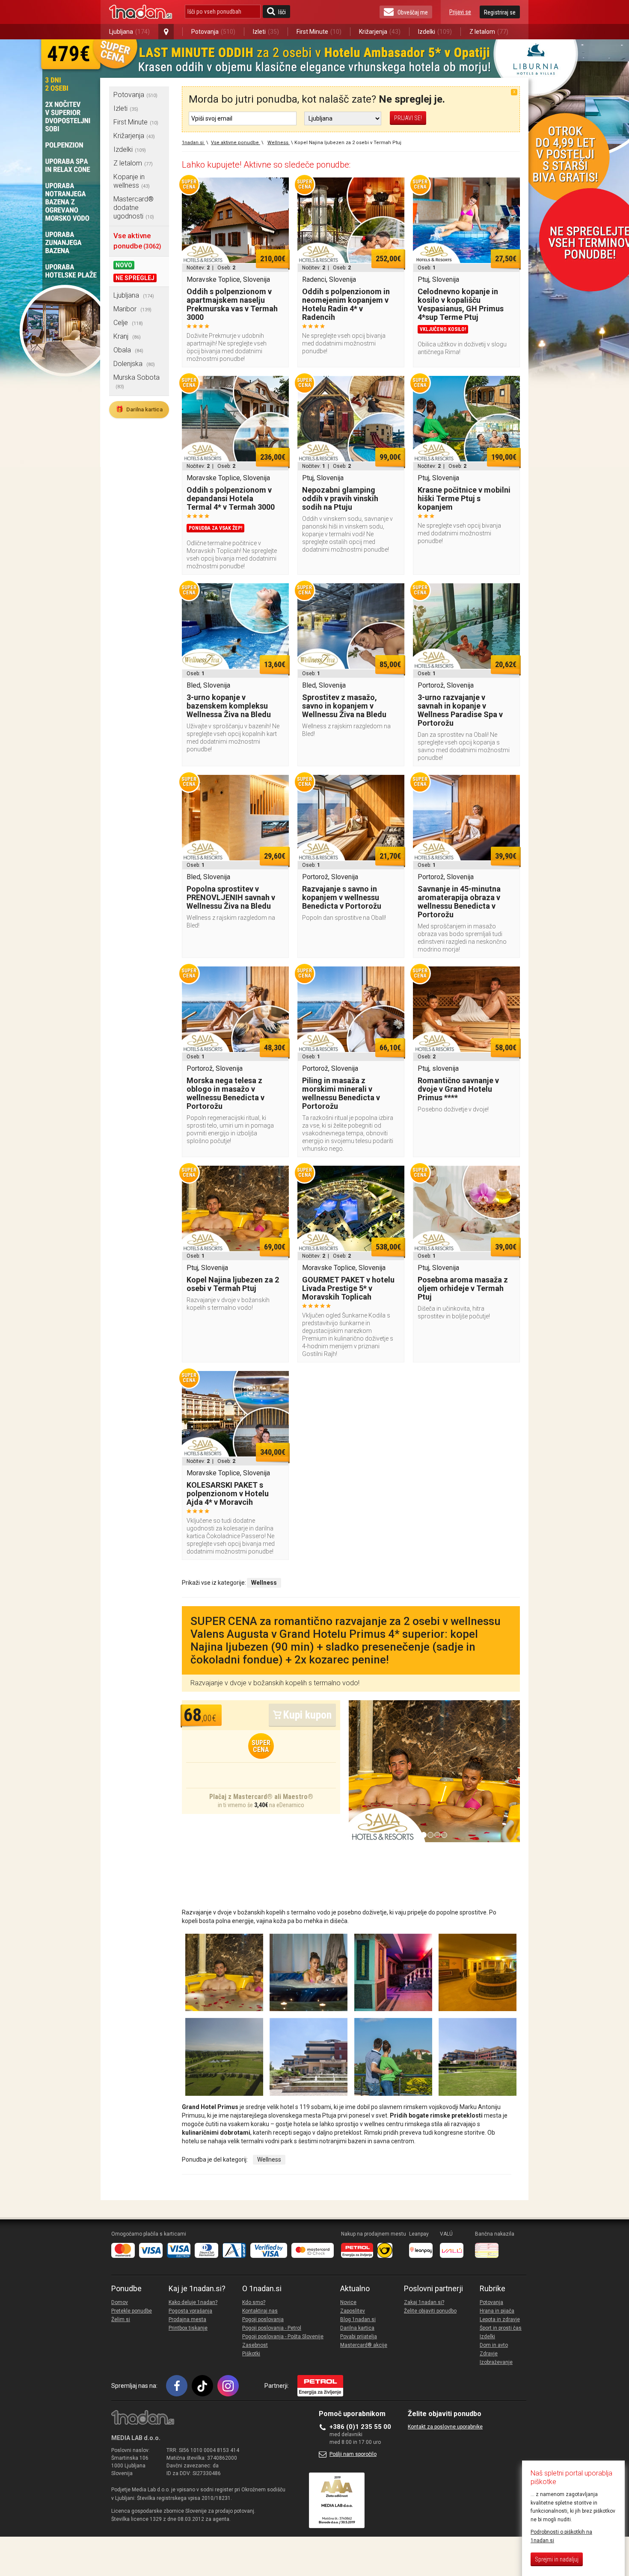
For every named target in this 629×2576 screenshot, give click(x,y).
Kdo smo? (254, 2302)
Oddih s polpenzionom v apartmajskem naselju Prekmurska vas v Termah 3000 (232, 304)
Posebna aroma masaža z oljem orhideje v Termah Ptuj (463, 1288)
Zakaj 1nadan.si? (424, 2302)
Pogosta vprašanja (190, 2311)
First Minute (319, 32)
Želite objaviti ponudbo (430, 2311)
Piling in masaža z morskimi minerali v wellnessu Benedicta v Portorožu (341, 1093)
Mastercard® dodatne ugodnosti (134, 208)
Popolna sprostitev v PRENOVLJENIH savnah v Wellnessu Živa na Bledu (231, 897)
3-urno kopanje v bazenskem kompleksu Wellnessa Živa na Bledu (229, 706)
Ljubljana (129, 32)
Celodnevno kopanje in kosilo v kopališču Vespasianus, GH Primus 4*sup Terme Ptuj (461, 304)
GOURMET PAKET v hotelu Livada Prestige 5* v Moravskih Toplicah (348, 1288)
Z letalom (489, 32)
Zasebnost (255, 2345)
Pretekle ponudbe (132, 2311)
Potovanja (213, 32)
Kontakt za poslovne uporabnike (445, 2427)
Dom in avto (494, 2345)
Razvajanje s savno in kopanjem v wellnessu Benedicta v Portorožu (342, 897)
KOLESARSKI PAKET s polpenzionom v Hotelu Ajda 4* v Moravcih (228, 1493)
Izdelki (435, 32)
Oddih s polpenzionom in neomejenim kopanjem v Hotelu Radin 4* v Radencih (346, 304)
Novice (348, 2302)
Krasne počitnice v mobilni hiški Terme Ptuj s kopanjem (464, 498)
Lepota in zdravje (500, 2319)
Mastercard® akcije (364, 2345)
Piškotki (251, 2354)
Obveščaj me (413, 12)
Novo (124, 265)
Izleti (266, 32)
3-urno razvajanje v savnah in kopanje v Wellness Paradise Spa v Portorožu (460, 710)
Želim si (121, 2319)
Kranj (127, 336)
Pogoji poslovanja (263, 2319)
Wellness (269, 2159)
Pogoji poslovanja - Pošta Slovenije (283, 2337)
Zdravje (489, 2354)
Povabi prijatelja (359, 2337)
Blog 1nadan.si (358, 2319)
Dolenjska (134, 364)
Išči (282, 12)
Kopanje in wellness (132, 181)
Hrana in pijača (497, 2311)
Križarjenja (380, 32)
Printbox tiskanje (188, 2328)
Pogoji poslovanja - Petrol (272, 2328)
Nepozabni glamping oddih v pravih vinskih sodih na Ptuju (340, 498)
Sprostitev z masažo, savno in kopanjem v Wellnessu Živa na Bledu (344, 706)
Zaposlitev (353, 2311)
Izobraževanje (496, 2362)
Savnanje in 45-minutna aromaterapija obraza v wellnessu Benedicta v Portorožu (459, 902)
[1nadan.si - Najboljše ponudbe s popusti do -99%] (141, 12)
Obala (128, 350)
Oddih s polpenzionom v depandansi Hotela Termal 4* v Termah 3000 (231, 498)
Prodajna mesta (187, 2319)
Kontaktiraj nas (260, 2311)
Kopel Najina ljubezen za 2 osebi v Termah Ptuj (233, 1284)
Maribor (132, 309)
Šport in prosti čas (501, 2328)
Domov (120, 2302)
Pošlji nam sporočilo (353, 2454)
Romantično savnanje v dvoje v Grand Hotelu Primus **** (458, 1089)
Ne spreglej (135, 278)
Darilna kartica (139, 409)
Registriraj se (500, 12)
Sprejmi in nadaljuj (557, 2560)
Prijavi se (460, 12)
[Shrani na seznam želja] (278, 188)
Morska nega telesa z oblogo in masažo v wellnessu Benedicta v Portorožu (225, 1093)
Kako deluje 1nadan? (193, 2302)
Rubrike (493, 2289)
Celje (128, 323)
